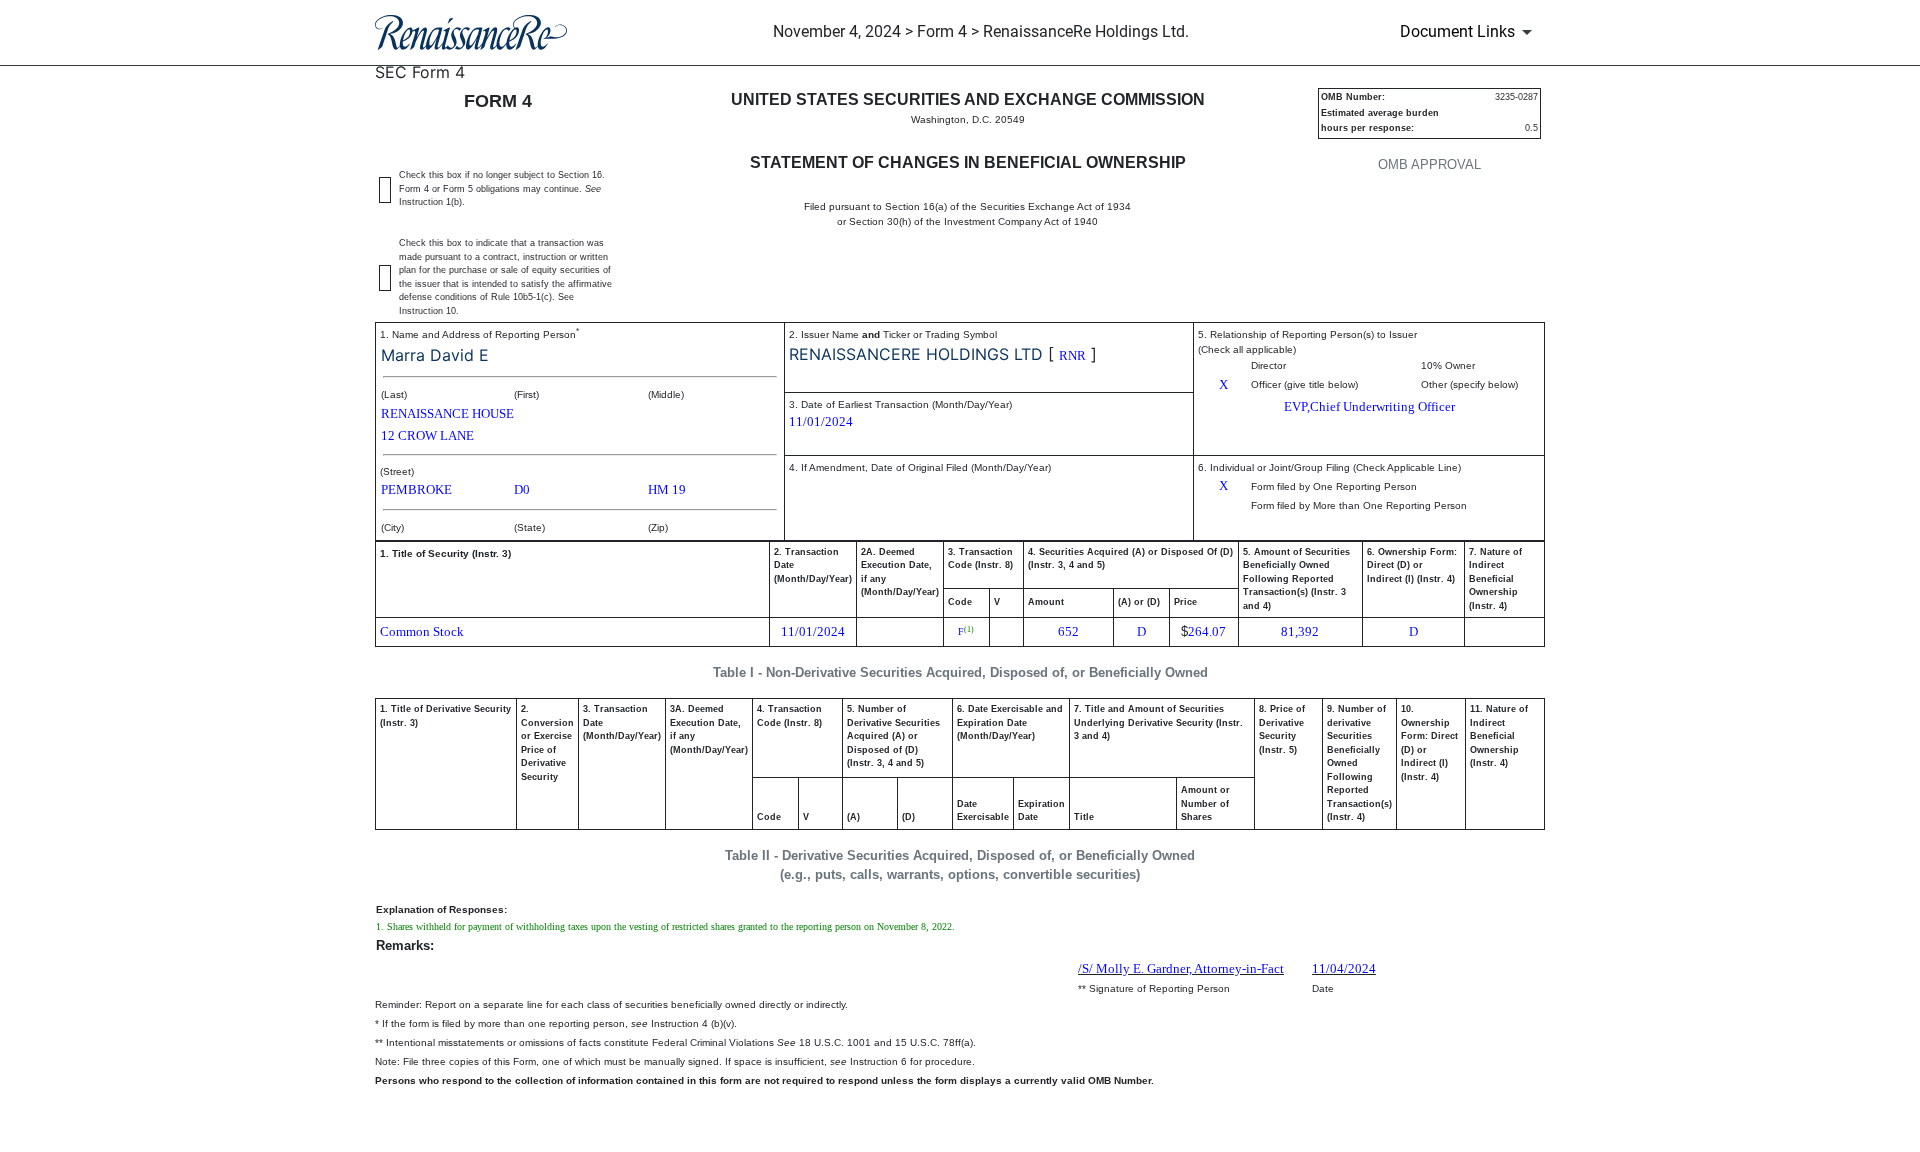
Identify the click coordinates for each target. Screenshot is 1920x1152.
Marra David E (435, 355)
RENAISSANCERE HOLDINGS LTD (916, 354)
